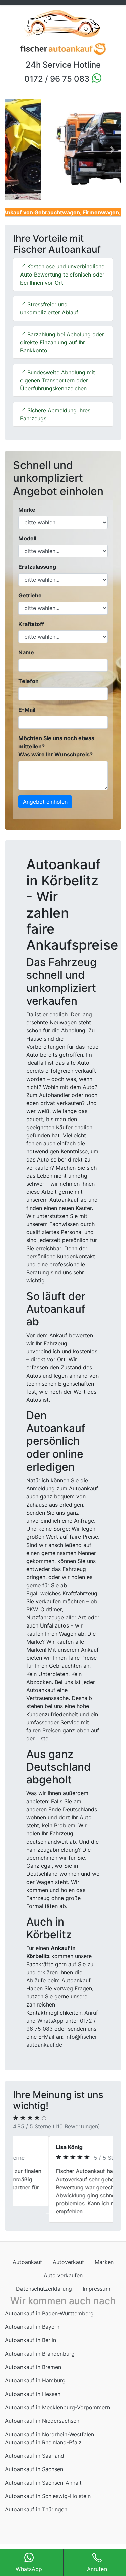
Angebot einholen (45, 802)
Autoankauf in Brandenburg (40, 2354)
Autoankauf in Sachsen (34, 2469)
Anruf (91, 2013)
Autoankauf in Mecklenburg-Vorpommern (57, 2407)
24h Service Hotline (63, 65)
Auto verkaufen (63, 2275)
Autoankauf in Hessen (33, 2394)
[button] (14, 150)
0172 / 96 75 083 (58, 79)
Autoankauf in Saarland (35, 2456)
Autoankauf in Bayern (32, 2327)
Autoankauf (27, 2262)
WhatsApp (50, 2021)
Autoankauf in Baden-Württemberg (49, 2313)
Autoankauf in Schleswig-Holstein (48, 2496)
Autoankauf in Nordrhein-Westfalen (50, 2434)
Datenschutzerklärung (44, 2289)
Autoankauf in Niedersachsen (42, 2421)
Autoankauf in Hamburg (35, 2380)
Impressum (96, 2289)
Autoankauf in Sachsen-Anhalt (43, 2483)
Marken (104, 2262)
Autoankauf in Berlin (31, 2340)
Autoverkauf (68, 2262)
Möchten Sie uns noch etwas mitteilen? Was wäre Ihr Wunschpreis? (56, 746)
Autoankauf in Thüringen (36, 2509)
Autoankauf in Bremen (33, 2367)
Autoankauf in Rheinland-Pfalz (43, 2442)
